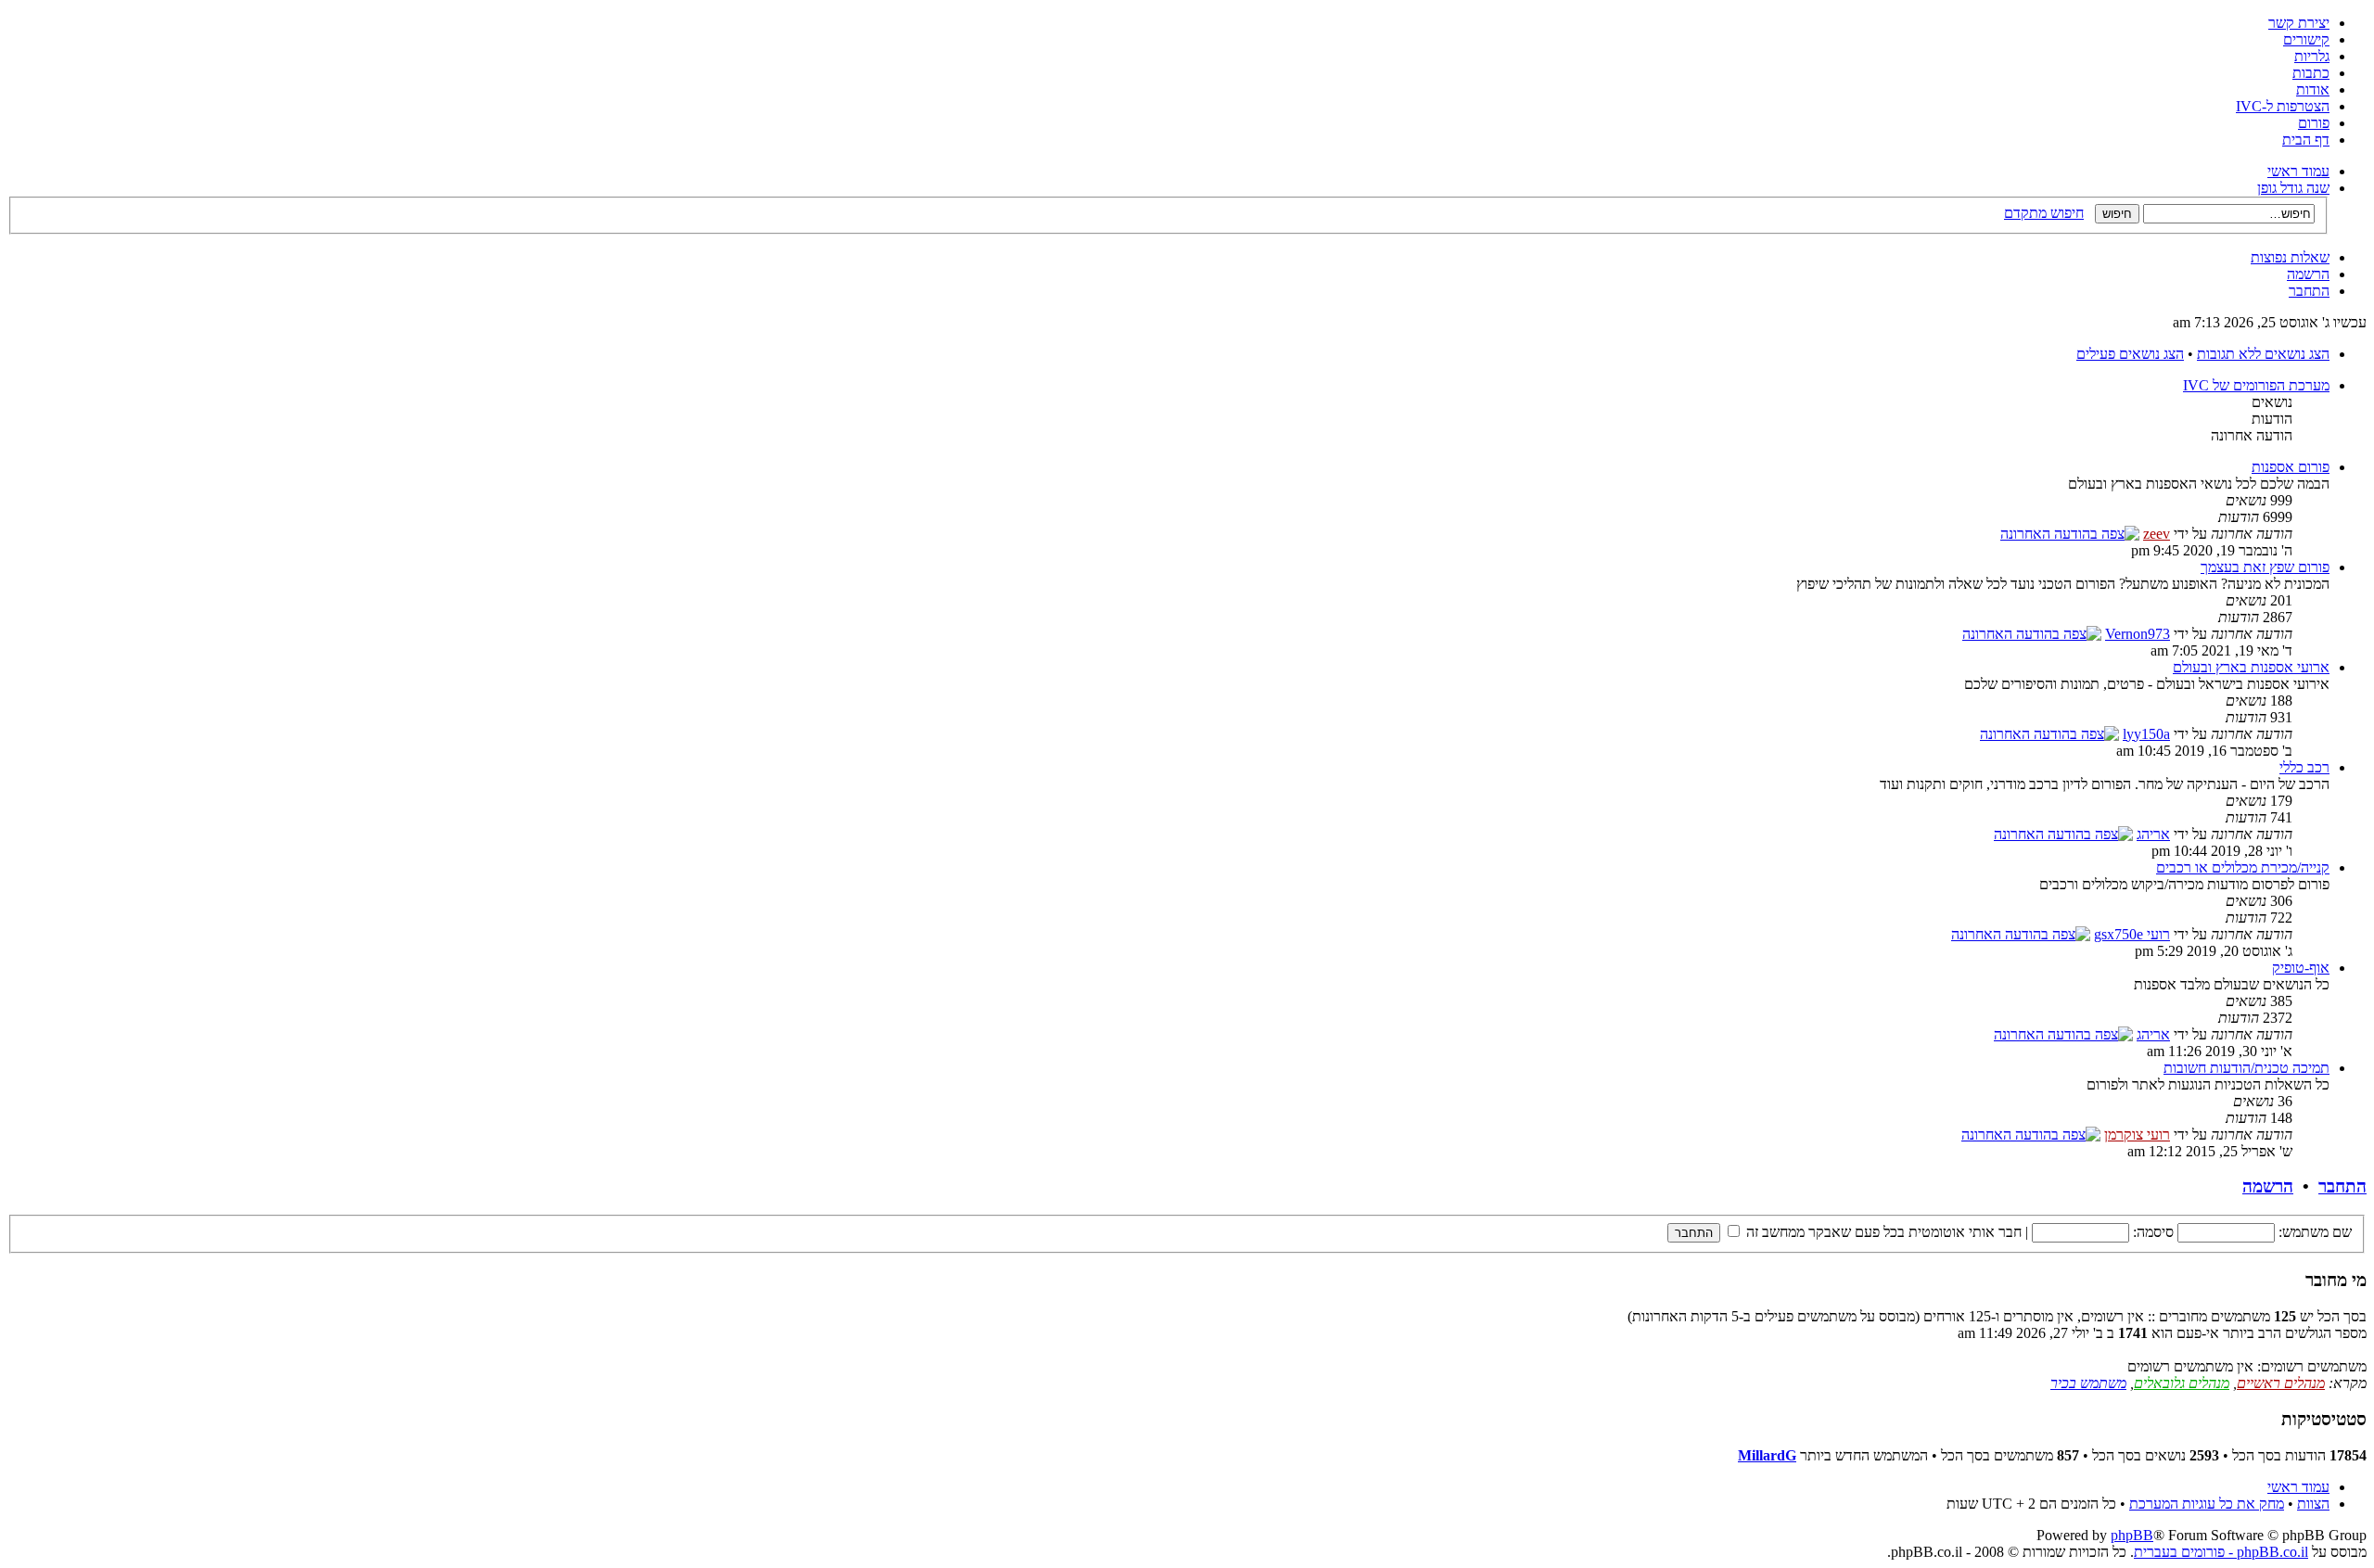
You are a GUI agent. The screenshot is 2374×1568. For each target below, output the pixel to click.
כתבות (2311, 73)
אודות (2313, 89)
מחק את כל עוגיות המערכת (2207, 1504)
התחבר (2309, 291)
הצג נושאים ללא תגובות (2263, 354)
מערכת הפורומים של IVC (2256, 385)
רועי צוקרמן (2137, 1135)
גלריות (2312, 56)
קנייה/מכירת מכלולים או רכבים (2243, 867)
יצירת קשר (2299, 23)
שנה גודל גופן (2293, 188)
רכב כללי (2304, 767)
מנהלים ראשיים (2281, 1383)
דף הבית (2306, 140)
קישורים (2306, 39)
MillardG (1767, 1455)
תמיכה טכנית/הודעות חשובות (2246, 1068)
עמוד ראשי (2298, 171)
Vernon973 (2138, 634)
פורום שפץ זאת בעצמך (2265, 567)
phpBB (2132, 1535)
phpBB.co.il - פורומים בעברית (2221, 1552)
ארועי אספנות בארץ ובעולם (2251, 667)
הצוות (2313, 1504)
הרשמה (2308, 274)
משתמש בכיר (2088, 1383)
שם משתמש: (2315, 1232)
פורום (2314, 123)
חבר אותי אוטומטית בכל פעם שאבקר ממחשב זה (1882, 1232)
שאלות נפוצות (2290, 257)
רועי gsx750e (2132, 934)
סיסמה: (2153, 1232)
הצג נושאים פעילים (2130, 354)
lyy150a (2146, 734)
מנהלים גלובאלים (2182, 1383)
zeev (2157, 534)
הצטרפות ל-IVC (2283, 106)
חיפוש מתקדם (2044, 213)
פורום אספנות (2291, 467)
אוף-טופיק (2301, 968)
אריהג (2153, 834)
